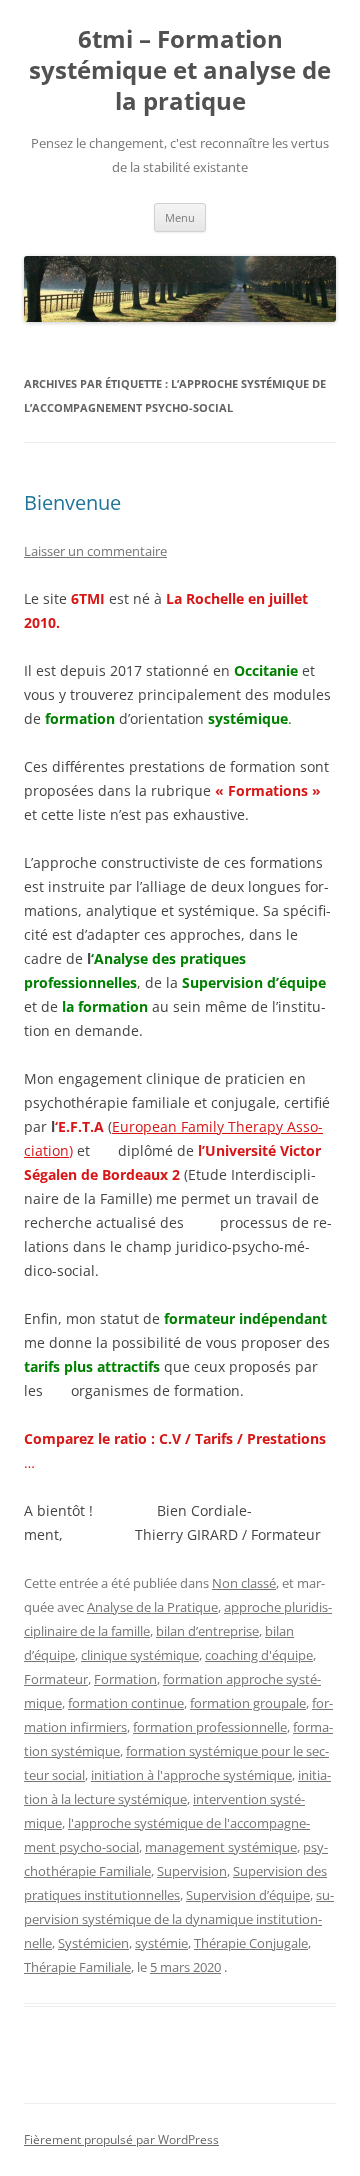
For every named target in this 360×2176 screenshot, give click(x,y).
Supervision (192, 1871)
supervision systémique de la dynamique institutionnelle (179, 1919)
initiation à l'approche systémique (191, 1775)
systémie (161, 1943)
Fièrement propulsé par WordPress (121, 2139)
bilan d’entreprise (207, 1631)
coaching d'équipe (259, 1655)
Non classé (244, 1583)
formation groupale (248, 1703)
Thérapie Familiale (77, 1967)
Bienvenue (72, 502)
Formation (125, 1679)
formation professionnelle (210, 1727)
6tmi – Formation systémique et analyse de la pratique (180, 70)
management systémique (221, 1847)
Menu (180, 217)
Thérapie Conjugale (251, 1943)
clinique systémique (140, 1655)
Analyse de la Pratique (152, 1607)
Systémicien (93, 1943)
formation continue (126, 1703)
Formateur (56, 1679)
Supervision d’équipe (248, 1895)
